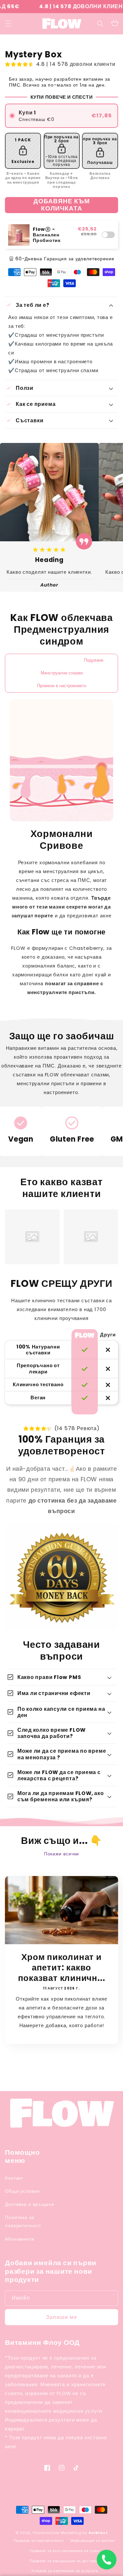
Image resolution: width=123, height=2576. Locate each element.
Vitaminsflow (46, 2533)
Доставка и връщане (30, 2204)
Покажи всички (62, 1854)
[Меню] (8, 24)
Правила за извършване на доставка (64, 2561)
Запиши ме (61, 2317)
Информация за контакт (93, 2541)
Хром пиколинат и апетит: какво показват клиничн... (62, 1967)
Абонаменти (20, 2239)
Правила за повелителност (39, 2541)
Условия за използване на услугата (64, 2571)
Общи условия (22, 2191)
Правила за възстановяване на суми (64, 2551)
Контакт (14, 2178)
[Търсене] (100, 24)
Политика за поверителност (23, 2221)
